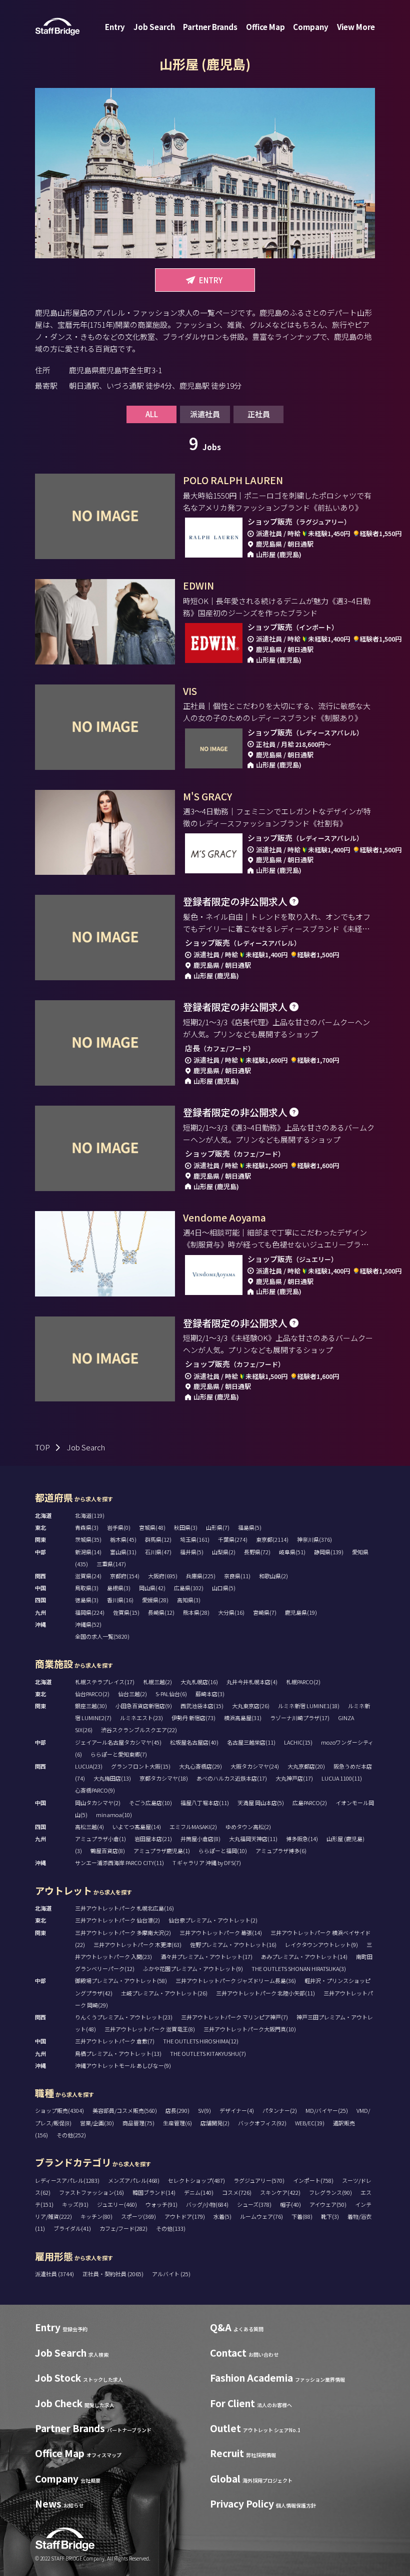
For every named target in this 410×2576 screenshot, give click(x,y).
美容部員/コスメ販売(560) (125, 2110)
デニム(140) (199, 2192)
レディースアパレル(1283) (67, 2180)
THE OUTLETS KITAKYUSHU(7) (208, 2053)
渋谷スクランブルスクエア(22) (139, 1730)
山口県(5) (224, 1588)
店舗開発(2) (215, 2123)
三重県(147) (111, 1564)
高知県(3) (189, 1600)
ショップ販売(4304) (59, 2110)
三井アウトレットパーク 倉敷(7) (115, 2041)
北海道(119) (90, 1515)
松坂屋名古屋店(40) (194, 1742)
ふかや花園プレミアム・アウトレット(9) (193, 1968)
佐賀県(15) (126, 1612)
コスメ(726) (237, 2192)
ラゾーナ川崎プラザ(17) (300, 1718)
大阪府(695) (163, 1576)
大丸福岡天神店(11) (253, 1839)
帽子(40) (290, 2204)
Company (311, 27)
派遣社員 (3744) (55, 2274)
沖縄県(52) (88, 1624)
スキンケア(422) (280, 2192)
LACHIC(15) (298, 1742)
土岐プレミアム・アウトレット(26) (164, 1993)
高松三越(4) (89, 1827)
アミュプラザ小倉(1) (100, 1839)
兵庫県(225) (201, 1576)
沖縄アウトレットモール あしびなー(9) (123, 2065)
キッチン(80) (96, 2216)
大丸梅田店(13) (112, 1778)
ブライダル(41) (72, 2228)
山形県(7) (218, 1527)
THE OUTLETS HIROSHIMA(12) (201, 2041)
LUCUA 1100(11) (342, 1778)
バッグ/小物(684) (207, 2204)
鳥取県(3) (87, 1588)
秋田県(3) (186, 1527)
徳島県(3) (87, 1600)
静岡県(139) (329, 1552)
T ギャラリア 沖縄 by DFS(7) (207, 1863)
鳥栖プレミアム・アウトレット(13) (118, 2053)
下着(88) (302, 2216)
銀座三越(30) (91, 1706)
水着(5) (222, 2216)
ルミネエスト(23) (141, 1718)
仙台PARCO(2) (92, 1694)
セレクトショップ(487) (196, 2180)
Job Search (154, 27)
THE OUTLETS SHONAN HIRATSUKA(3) (299, 1968)
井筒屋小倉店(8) (200, 1839)
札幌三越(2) (157, 1682)
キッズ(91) (75, 2204)
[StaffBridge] (57, 27)
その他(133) (171, 2228)
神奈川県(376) (314, 1539)
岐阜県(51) (292, 1552)
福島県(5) (250, 1527)
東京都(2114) (272, 1539)
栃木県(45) (123, 1539)
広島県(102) (189, 1588)
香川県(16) (120, 1600)
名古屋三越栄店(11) (251, 1742)
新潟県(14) (88, 1552)
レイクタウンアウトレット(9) (321, 1944)
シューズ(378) (254, 2204)
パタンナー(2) (280, 2110)
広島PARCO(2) (310, 1803)
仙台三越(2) (132, 1694)
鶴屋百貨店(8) (108, 1851)
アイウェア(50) (328, 2204)
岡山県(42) (152, 1588)
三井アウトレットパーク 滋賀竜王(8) (150, 2029)
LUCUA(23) (89, 1766)
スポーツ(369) (138, 2216)
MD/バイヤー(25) (327, 2110)
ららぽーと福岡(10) (223, 1851)
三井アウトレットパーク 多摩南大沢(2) (123, 1932)
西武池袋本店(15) (202, 1706)
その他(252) (71, 2135)
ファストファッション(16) (91, 2192)
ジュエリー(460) (117, 2204)
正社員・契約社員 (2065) (113, 2274)
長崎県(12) (161, 1612)
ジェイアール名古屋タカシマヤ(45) (118, 1742)
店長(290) (177, 2110)
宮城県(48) (152, 1527)
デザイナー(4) (237, 2110)
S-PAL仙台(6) (171, 1694)
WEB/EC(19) (310, 2123)
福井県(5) (192, 1552)
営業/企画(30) (97, 2123)
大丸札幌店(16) (199, 1682)
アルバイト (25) (171, 2274)
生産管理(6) (177, 2123)
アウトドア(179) (185, 2216)
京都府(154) (125, 1576)
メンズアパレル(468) (134, 2180)
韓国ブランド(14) (154, 2192)
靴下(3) (330, 2216)
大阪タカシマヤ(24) (255, 1766)
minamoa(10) (114, 1815)
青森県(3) (87, 1527)
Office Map (265, 27)
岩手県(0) (119, 1527)
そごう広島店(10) (150, 1803)
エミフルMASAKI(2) (193, 1827)
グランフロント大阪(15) (141, 1766)
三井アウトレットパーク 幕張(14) (221, 1932)
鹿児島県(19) (301, 1612)
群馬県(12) (158, 1539)
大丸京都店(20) (306, 1766)
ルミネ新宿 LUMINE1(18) (309, 1706)
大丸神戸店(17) (294, 1778)
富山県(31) (123, 1552)
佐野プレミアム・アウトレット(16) (233, 1944)
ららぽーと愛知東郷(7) (119, 1754)
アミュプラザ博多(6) (281, 1851)
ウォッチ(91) (161, 2204)
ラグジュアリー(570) (259, 2180)
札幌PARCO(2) (303, 1682)
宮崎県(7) (265, 1612)
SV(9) (204, 2110)
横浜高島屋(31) (243, 1718)
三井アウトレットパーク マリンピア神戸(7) (234, 2017)
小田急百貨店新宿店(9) (144, 1706)
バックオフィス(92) (262, 2123)
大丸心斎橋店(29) (200, 1766)
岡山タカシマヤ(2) (98, 1803)
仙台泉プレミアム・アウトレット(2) (213, 1920)
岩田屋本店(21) (153, 1839)
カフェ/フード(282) (123, 2228)
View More (356, 27)
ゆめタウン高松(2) (248, 1827)
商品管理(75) (138, 2123)
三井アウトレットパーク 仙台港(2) (117, 1920)
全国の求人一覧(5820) (102, 1636)
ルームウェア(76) (261, 2216)
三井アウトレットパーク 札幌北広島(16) (124, 1908)
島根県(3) (119, 1588)
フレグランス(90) (330, 2192)
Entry (115, 27)
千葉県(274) (233, 1539)
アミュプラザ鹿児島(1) (162, 1851)
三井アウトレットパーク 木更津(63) (137, 1944)
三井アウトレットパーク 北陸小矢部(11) (265, 1993)
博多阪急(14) (302, 1839)
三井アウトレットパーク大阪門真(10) (250, 2029)
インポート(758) (313, 2180)
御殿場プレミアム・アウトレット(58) (121, 1980)
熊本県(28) (196, 1612)
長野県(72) (257, 1552)
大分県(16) (231, 1612)
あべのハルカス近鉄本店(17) (232, 1778)
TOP (42, 1447)
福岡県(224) (90, 1612)
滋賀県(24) (88, 1576)
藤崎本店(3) (210, 1694)
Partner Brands (210, 27)
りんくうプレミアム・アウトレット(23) (124, 2017)
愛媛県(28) (155, 1600)
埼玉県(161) (195, 1539)
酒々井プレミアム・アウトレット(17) (206, 1956)
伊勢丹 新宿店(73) (193, 1718)
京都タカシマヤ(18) (164, 1778)
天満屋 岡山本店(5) (261, 1803)
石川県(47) (158, 1552)
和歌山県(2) (273, 1576)
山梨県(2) (224, 1552)
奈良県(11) (237, 1576)
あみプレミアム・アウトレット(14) (304, 1956)
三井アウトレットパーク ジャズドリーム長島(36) (236, 1980)
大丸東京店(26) (251, 1706)
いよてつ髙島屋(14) (137, 1827)
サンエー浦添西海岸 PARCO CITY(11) (119, 1863)
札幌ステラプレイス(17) (105, 1682)
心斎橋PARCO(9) (95, 1790)
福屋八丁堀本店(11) (205, 1803)
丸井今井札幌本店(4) (252, 1682)
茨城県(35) (88, 1539)
